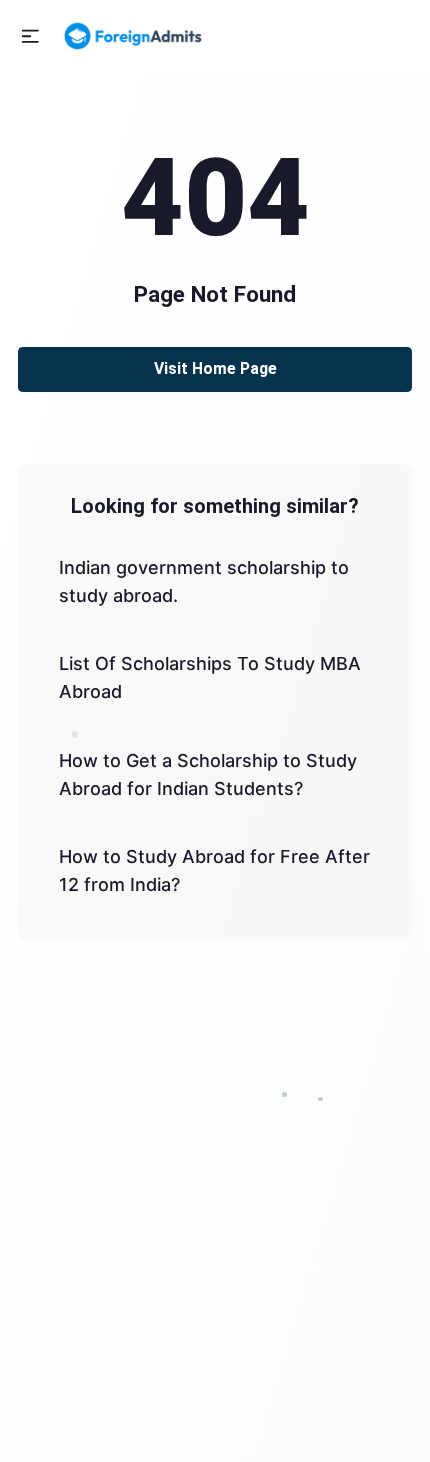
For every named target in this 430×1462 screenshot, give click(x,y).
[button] (30, 36)
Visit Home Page (215, 368)
